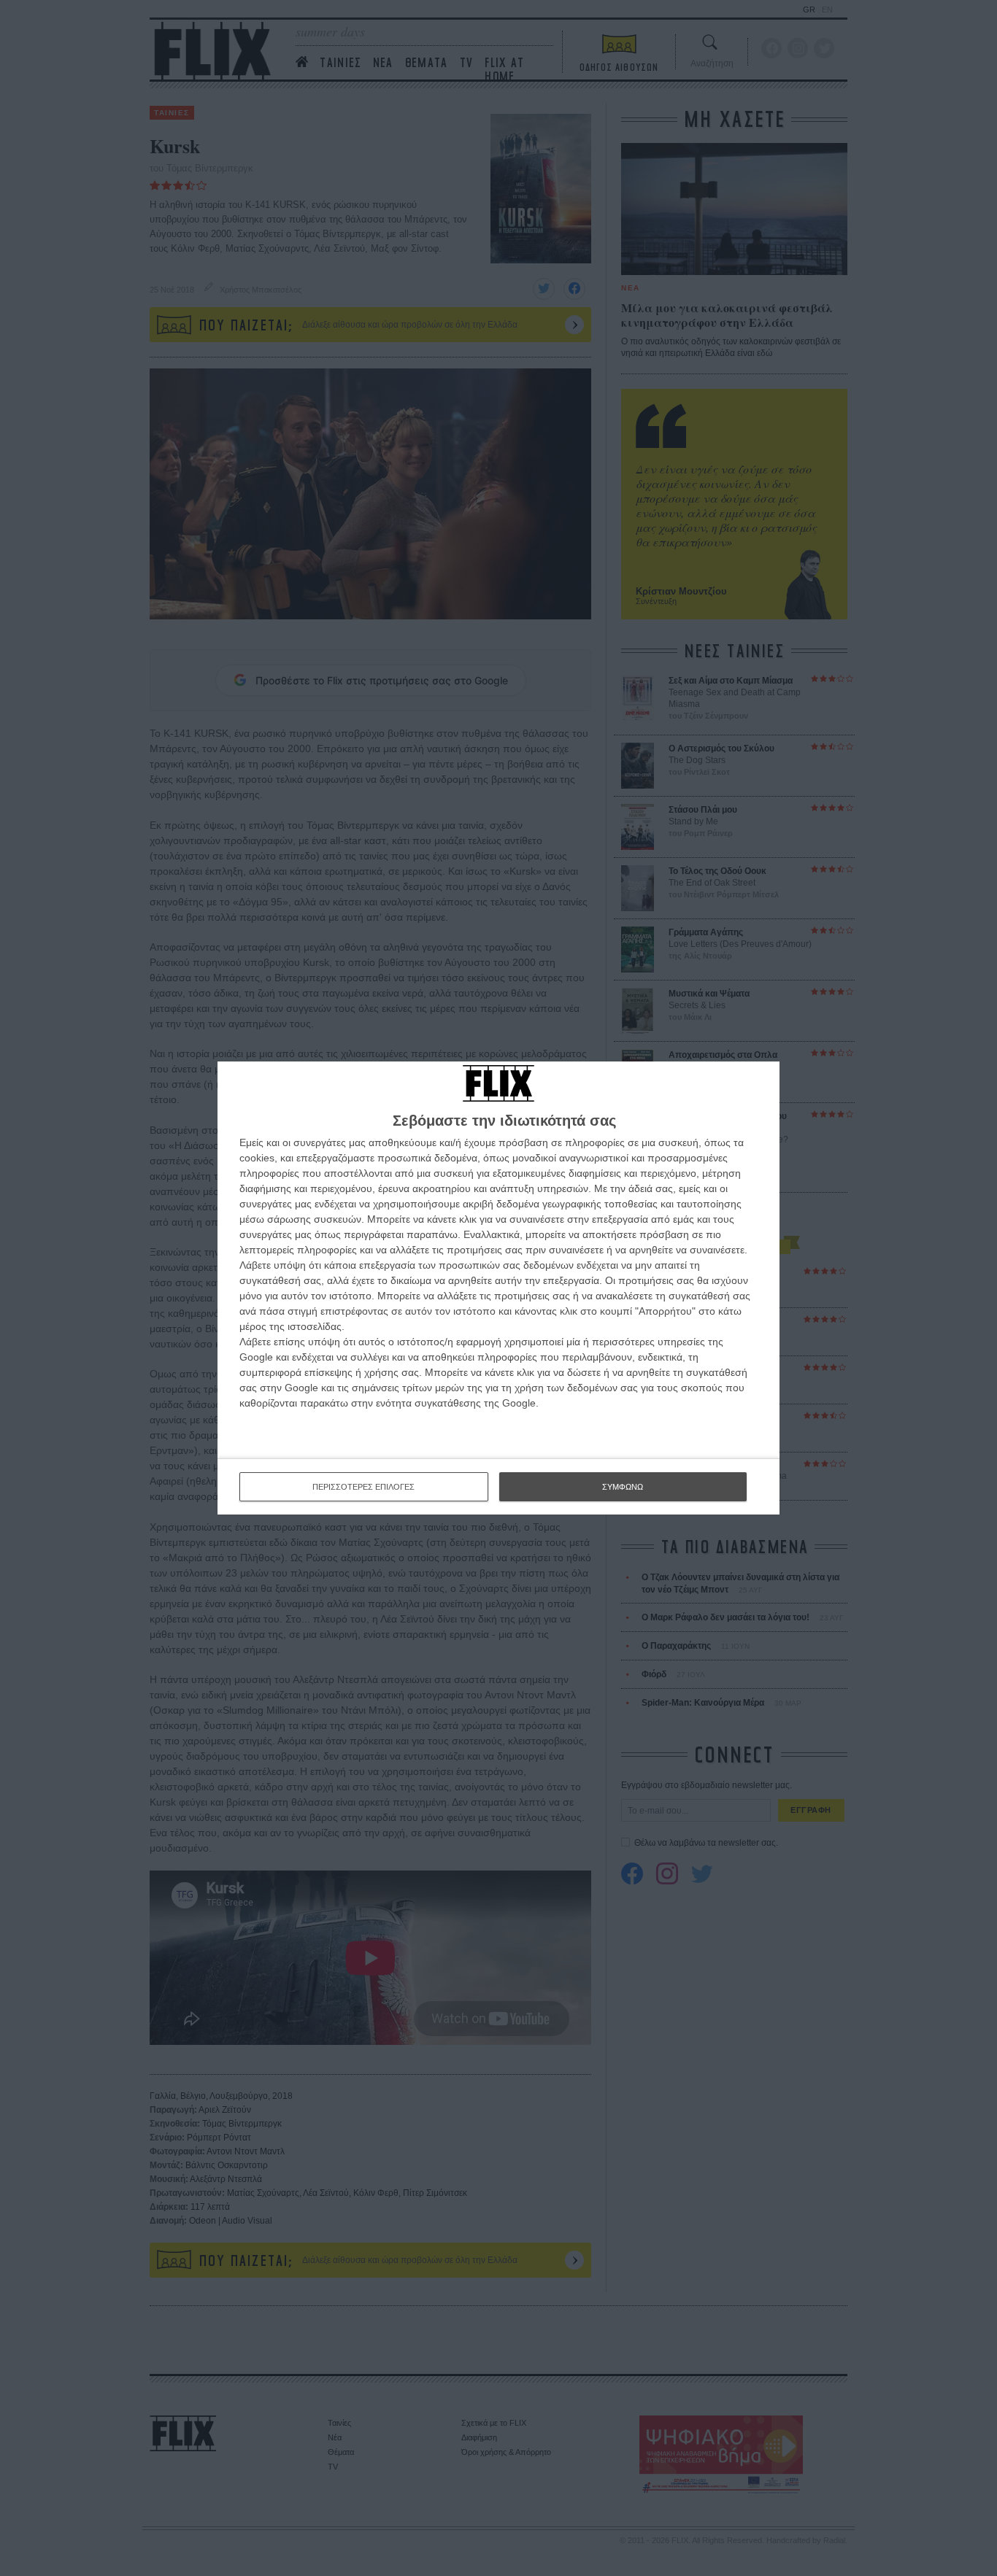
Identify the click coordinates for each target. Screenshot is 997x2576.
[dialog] (498, 1288)
